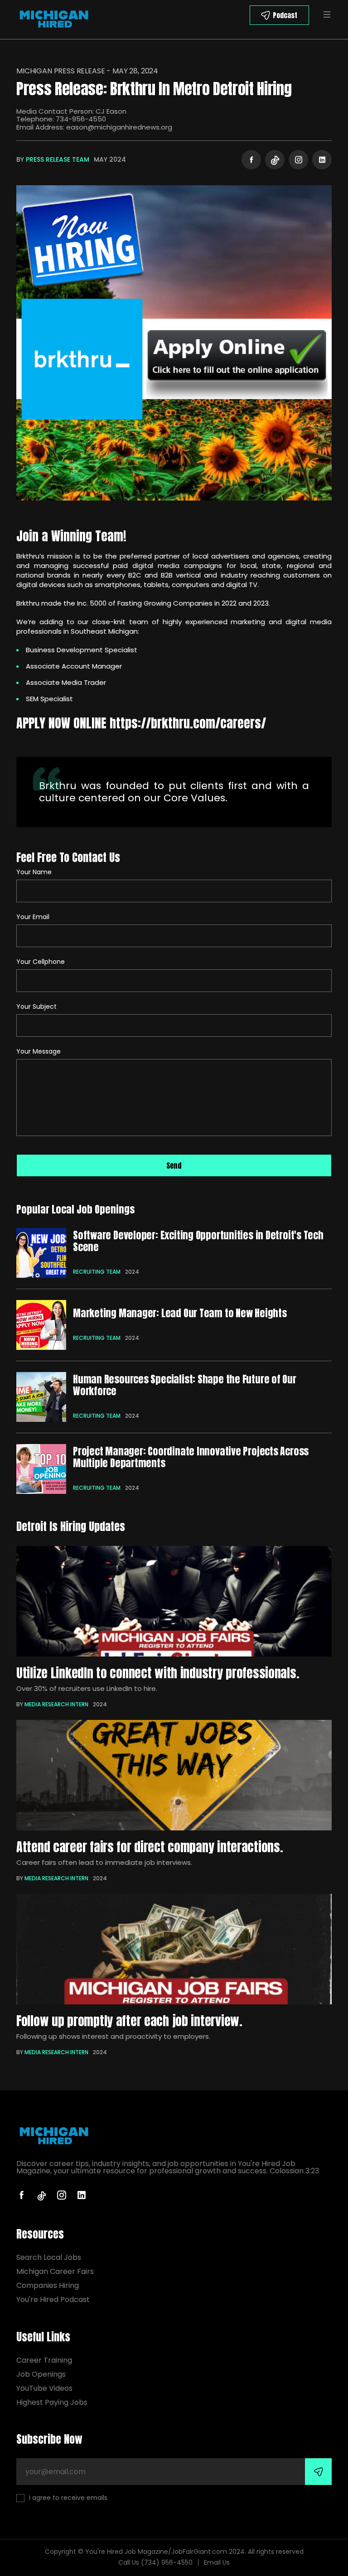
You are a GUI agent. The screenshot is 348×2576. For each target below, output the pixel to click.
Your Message (39, 1051)
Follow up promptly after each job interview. (129, 2021)
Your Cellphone (41, 962)
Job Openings (41, 2374)
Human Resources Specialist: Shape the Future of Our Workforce (185, 1385)
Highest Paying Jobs (52, 2402)
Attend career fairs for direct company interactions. (150, 1847)
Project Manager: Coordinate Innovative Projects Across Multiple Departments (191, 1457)
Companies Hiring (48, 2285)
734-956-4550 (81, 119)
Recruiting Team (97, 1272)
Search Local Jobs (49, 2257)
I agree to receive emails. (69, 2498)
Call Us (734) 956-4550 (155, 2562)
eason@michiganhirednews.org (119, 127)
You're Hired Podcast (53, 2299)
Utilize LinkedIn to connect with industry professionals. (158, 1673)
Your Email (33, 917)
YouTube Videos (44, 2388)
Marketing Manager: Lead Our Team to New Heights (180, 1313)
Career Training (44, 2360)
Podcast (285, 15)
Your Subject (36, 1006)
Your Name (34, 872)
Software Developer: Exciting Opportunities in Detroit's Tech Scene (198, 1241)
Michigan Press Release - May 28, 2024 (87, 71)
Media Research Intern (56, 1704)
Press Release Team (58, 159)
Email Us (217, 2562)
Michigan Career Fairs (55, 2271)
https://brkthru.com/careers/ (188, 723)
